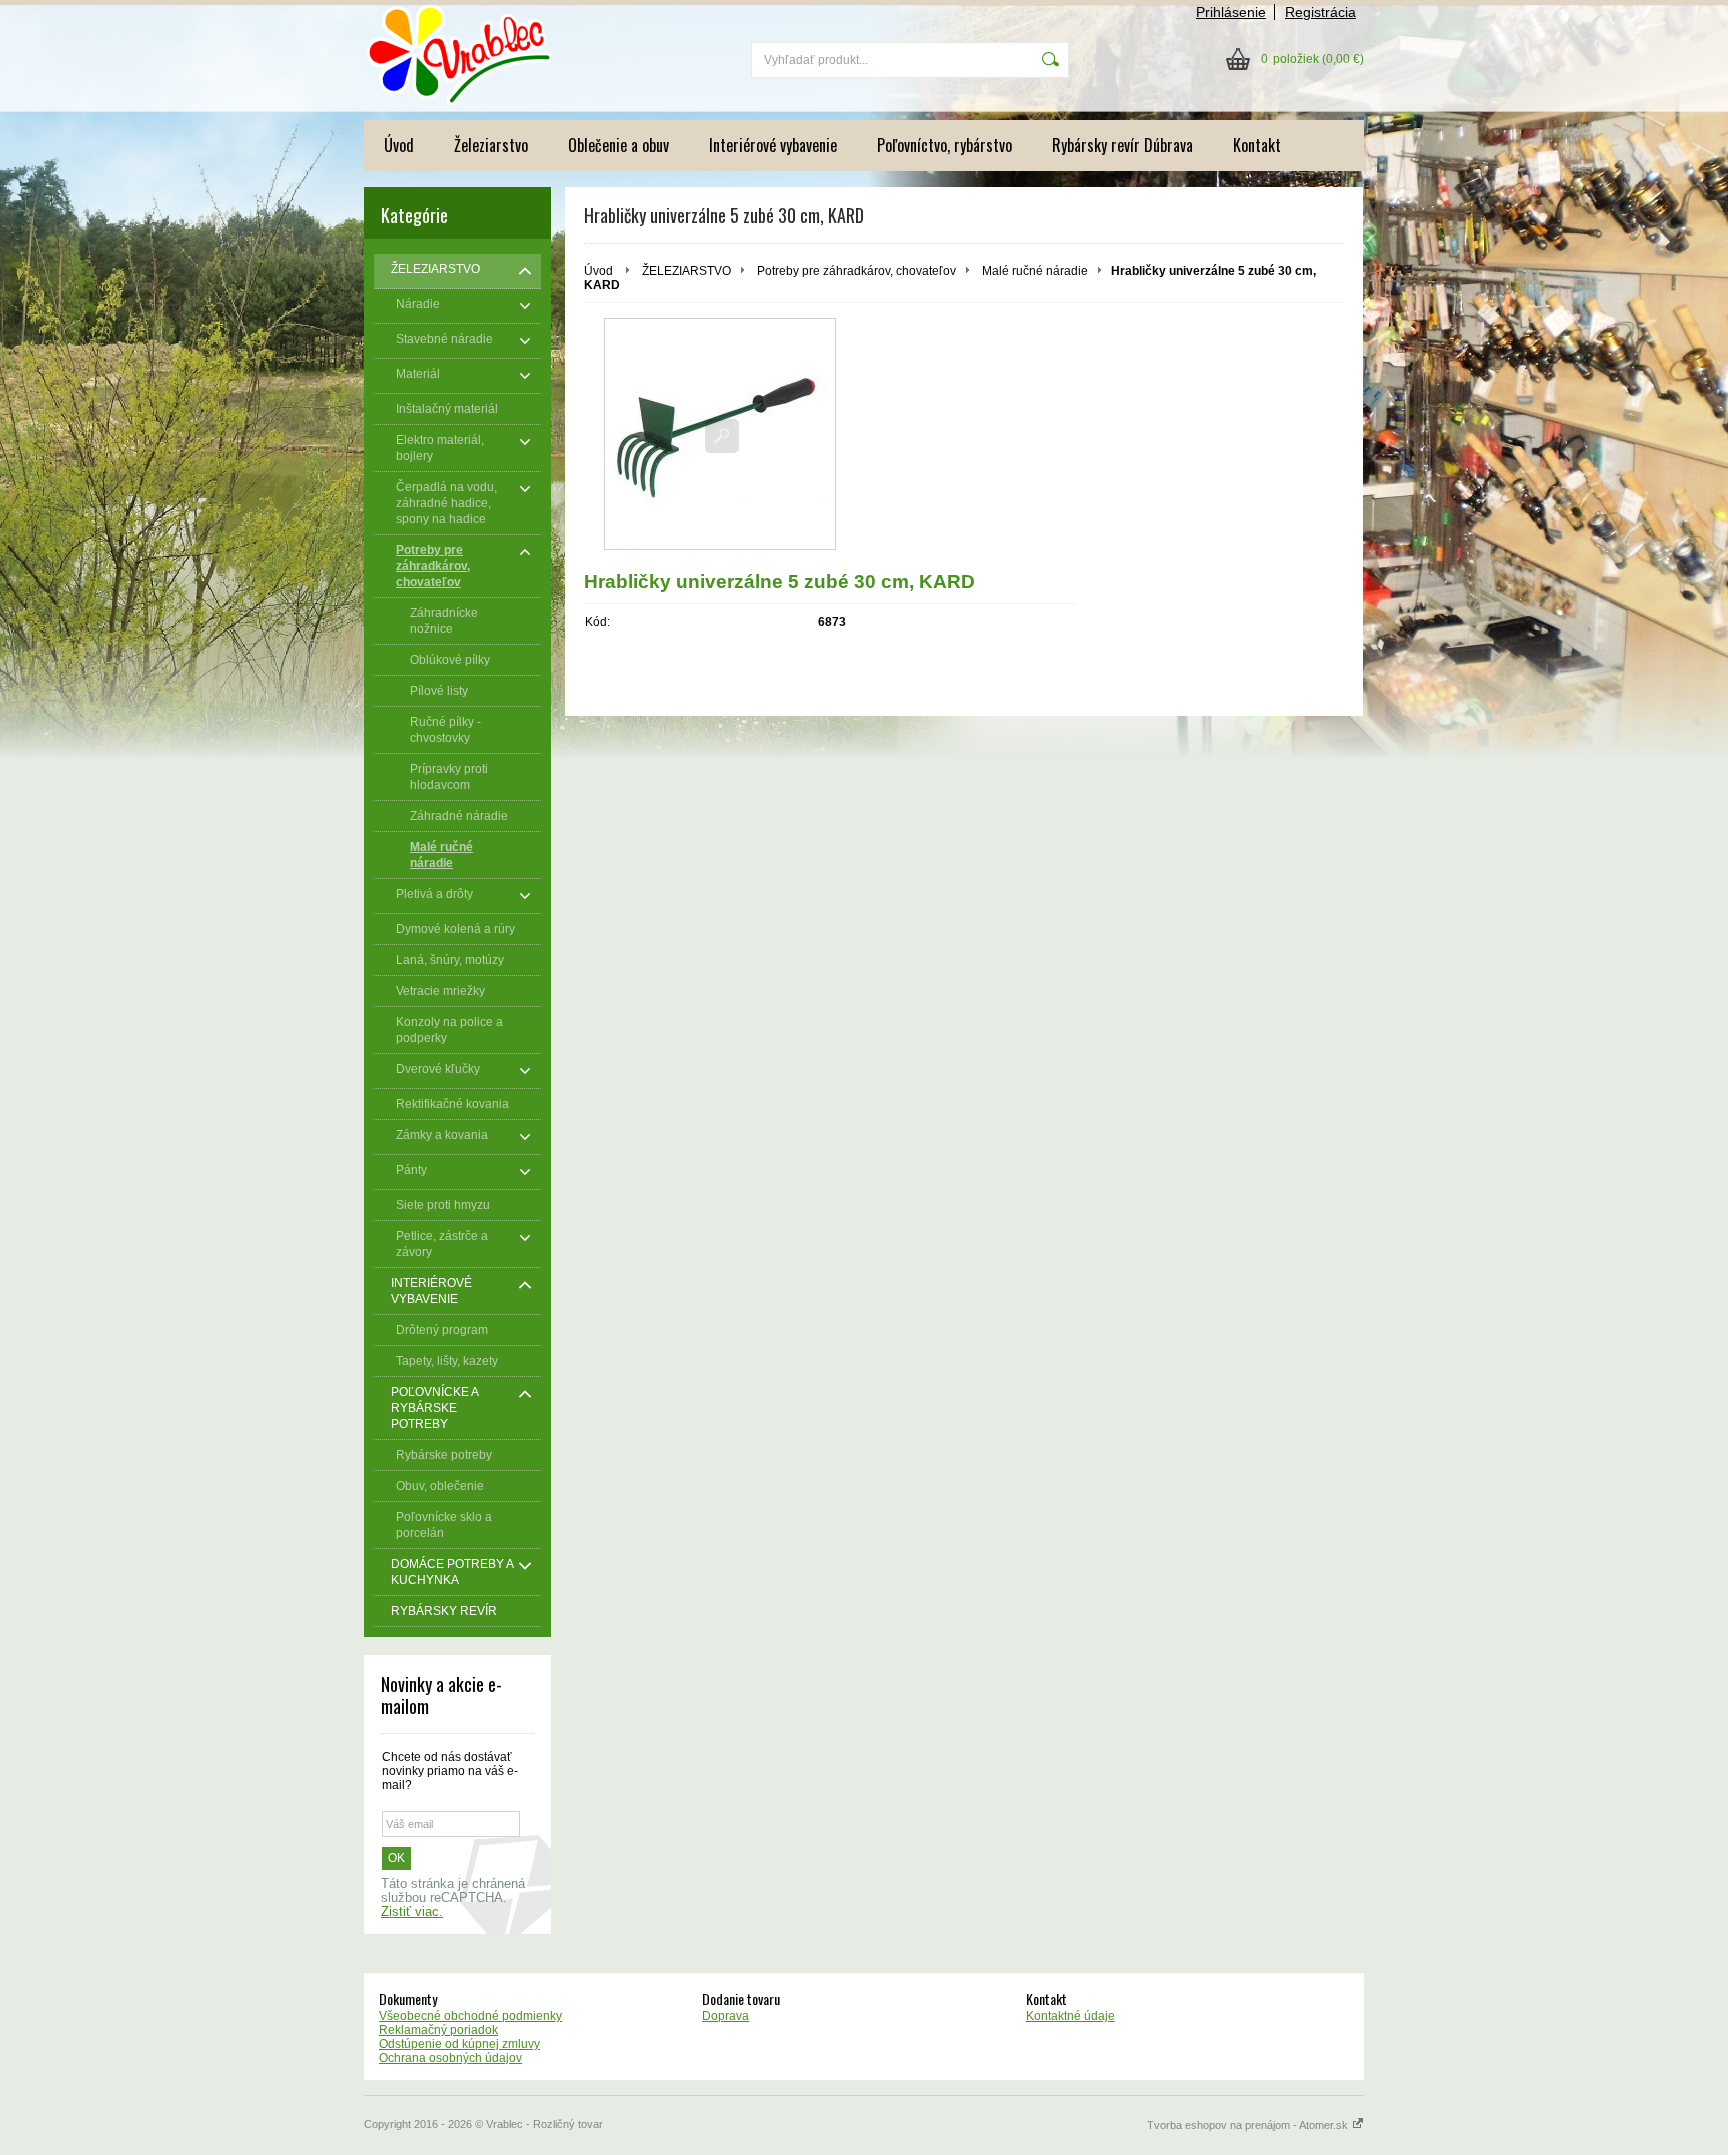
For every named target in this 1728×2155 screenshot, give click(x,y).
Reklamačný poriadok (438, 2030)
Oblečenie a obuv (618, 145)
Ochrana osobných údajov (450, 2058)
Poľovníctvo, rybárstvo (944, 145)
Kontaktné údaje (1070, 2016)
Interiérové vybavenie (773, 145)
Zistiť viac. (412, 1912)
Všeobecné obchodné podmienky (470, 2016)
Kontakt (1257, 145)
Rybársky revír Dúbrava (1122, 145)
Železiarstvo (491, 145)
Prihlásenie (1231, 12)
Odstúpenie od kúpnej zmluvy (459, 2044)
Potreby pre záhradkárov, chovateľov (856, 271)
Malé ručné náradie (1035, 271)
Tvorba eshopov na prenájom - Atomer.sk (1249, 2125)
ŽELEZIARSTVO (686, 271)
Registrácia (1320, 12)
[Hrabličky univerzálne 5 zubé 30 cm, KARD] (720, 434)
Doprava (725, 2016)
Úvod (399, 145)
